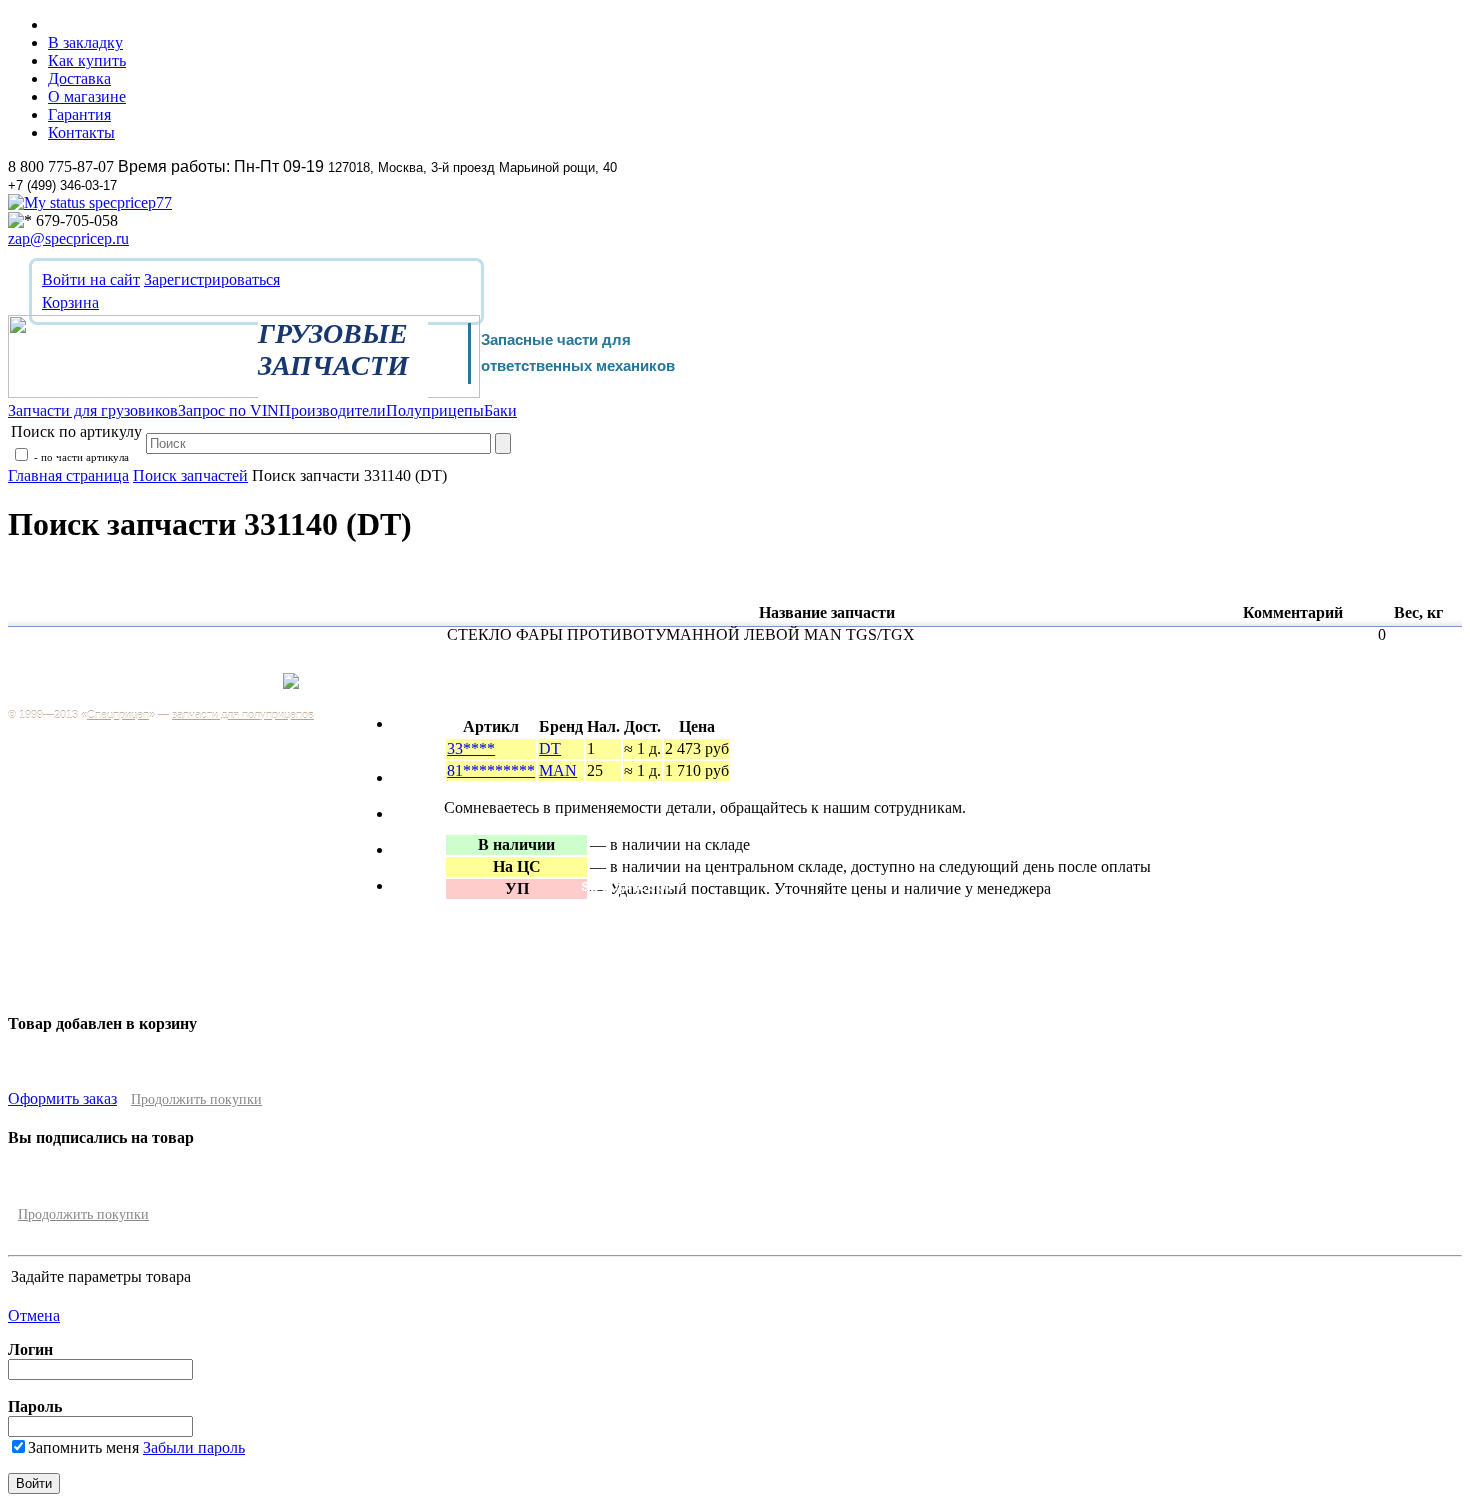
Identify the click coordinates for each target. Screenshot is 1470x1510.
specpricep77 (128, 202)
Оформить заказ (62, 1098)
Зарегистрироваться (212, 279)
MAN (558, 770)
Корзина (70, 302)
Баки (411, 885)
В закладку (85, 42)
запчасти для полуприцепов (243, 715)
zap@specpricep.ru (68, 238)
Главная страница (68, 475)
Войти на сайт (91, 279)
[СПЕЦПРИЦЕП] (244, 392)
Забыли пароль (194, 1447)
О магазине (87, 96)
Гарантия (79, 114)
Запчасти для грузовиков (443, 732)
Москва (239, 691)
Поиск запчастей (190, 475)
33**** (471, 748)
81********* (491, 770)
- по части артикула (80, 457)
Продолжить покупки (196, 1099)
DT (550, 748)
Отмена (34, 1315)
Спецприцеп (118, 715)
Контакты (81, 132)
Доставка (79, 78)
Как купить (87, 60)
